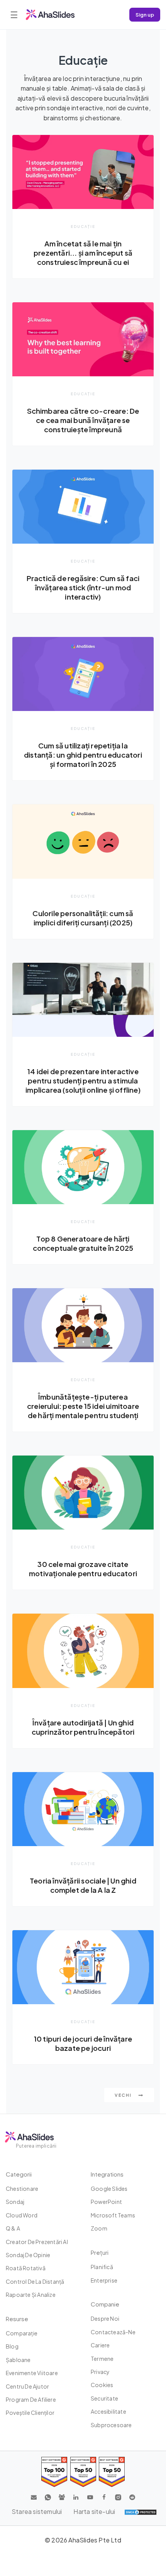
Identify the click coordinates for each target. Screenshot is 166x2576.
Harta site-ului (94, 2511)
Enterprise (104, 2280)
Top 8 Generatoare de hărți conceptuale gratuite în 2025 (83, 1243)
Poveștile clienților (30, 2413)
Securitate (104, 2398)
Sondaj (15, 2202)
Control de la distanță (35, 2281)
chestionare (22, 2189)
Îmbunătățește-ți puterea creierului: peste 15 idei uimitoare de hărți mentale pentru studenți (83, 1406)
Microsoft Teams (113, 2215)
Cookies (102, 2385)
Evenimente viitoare (32, 2373)
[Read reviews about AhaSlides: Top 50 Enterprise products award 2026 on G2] (112, 2472)
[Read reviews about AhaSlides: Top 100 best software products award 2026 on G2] (54, 2472)
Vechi (124, 2095)
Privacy (100, 2372)
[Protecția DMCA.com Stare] (141, 2512)
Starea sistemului (37, 2511)
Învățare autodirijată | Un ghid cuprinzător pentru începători (83, 1727)
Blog (12, 2346)
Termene (102, 2359)
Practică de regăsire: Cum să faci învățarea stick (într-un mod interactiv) (83, 587)
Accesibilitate (108, 2411)
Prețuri (100, 2252)
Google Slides (109, 2189)
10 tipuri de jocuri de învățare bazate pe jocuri (83, 2043)
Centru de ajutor (27, 2386)
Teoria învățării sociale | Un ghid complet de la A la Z (83, 1885)
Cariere (100, 2345)
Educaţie (83, 226)
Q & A (13, 2228)
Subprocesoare (111, 2425)
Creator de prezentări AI (37, 2242)
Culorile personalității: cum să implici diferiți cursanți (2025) (83, 918)
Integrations (107, 2174)
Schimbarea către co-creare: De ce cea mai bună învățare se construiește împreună (83, 420)
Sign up (145, 14)
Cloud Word (22, 2215)
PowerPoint (106, 2202)
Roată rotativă (26, 2268)
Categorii (19, 2174)
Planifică (102, 2267)
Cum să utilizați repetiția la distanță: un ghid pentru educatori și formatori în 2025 (83, 755)
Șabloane (18, 2360)
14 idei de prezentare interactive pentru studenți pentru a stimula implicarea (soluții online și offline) (83, 1081)
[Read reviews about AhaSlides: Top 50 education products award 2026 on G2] (83, 2472)
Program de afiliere (31, 2399)
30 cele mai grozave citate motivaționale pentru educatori (83, 1569)
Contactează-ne (113, 2332)
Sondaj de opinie (28, 2255)
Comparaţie (22, 2333)
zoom (99, 2228)
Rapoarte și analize (31, 2295)
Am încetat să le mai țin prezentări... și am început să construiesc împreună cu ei (83, 253)
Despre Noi (105, 2318)
